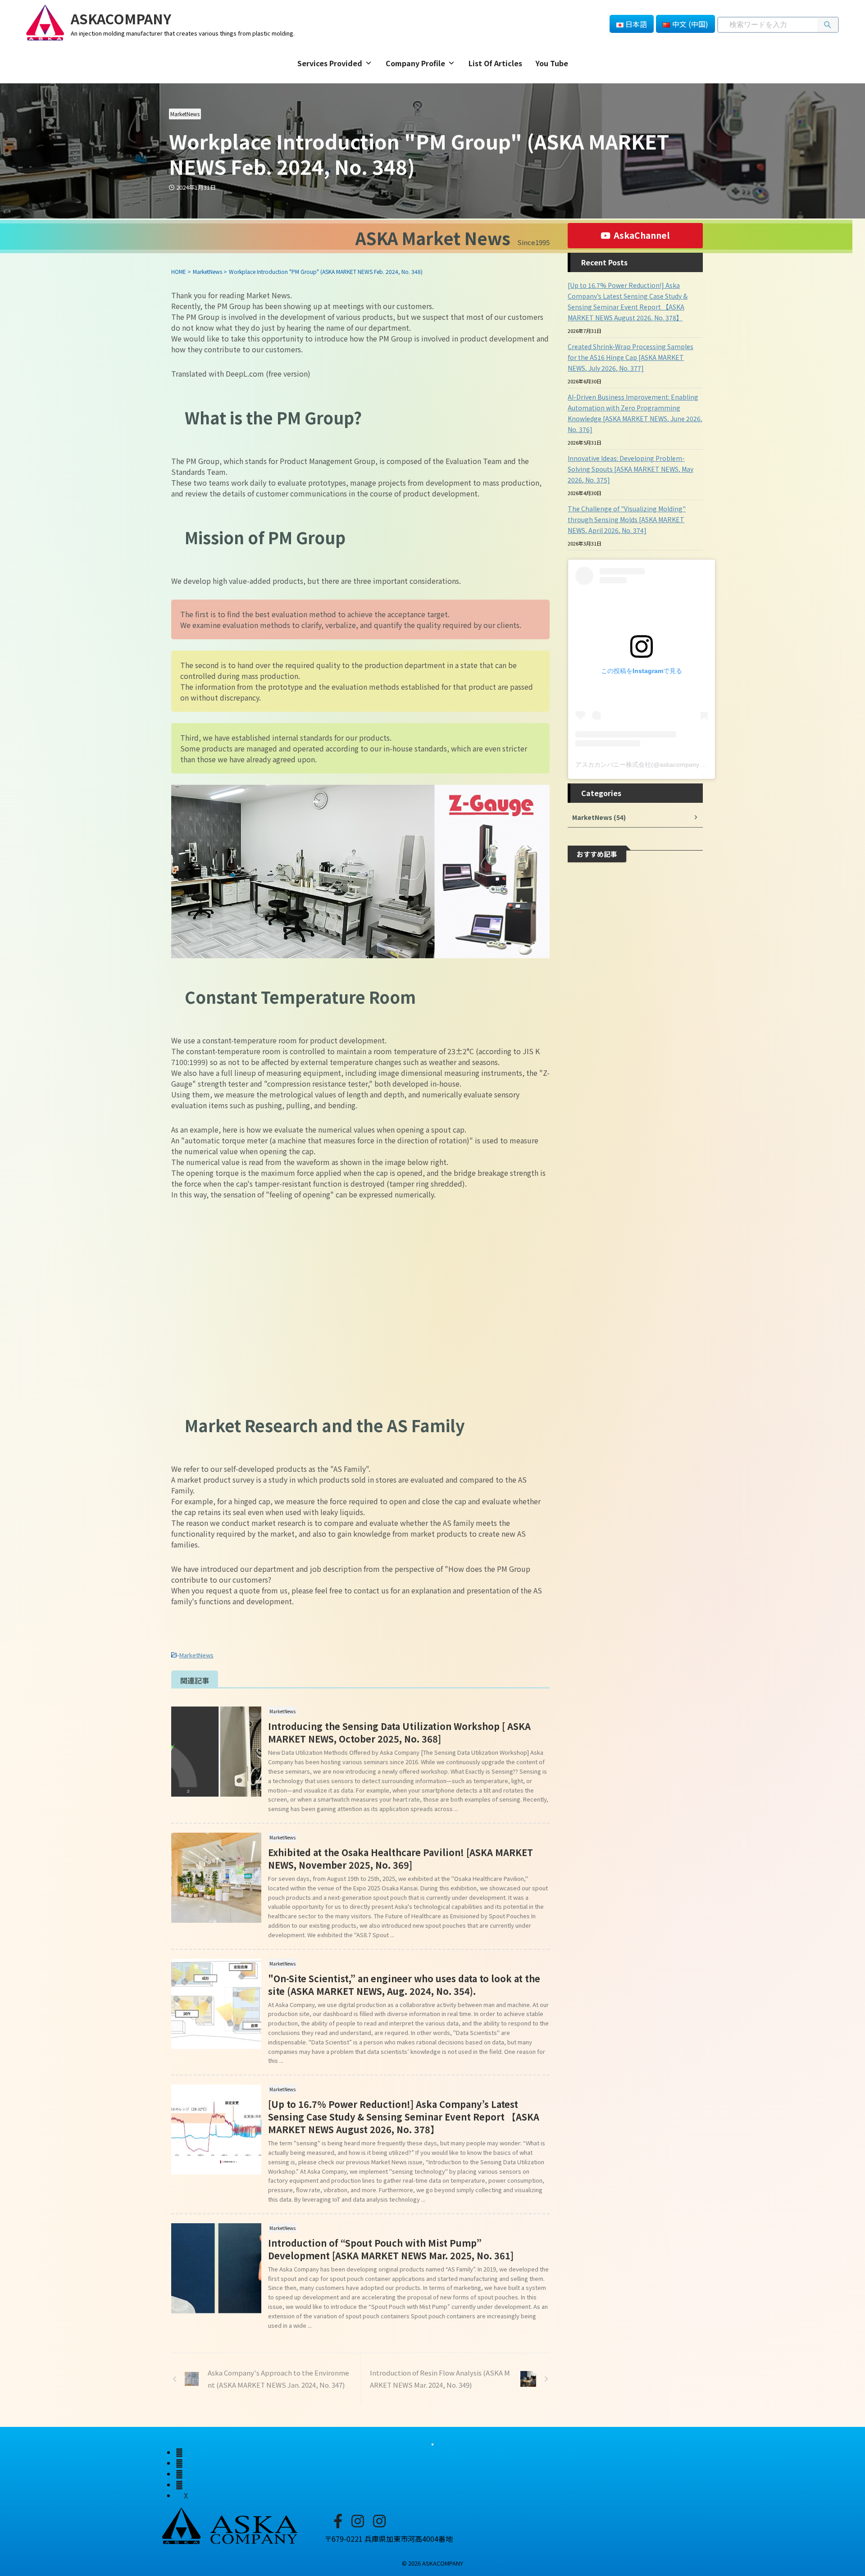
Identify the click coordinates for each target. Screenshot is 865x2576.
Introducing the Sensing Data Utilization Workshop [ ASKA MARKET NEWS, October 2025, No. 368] (399, 1732)
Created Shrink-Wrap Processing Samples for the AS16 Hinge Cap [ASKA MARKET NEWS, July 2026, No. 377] (631, 357)
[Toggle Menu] (432, 2444)
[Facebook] (338, 2520)
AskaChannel (642, 235)
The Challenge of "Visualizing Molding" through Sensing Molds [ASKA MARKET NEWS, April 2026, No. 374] (627, 519)
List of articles (495, 63)
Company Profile (415, 63)
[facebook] (179, 2474)
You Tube (552, 63)
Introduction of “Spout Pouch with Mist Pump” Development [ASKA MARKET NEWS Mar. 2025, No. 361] (391, 2249)
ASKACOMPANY (121, 18)
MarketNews (196, 1655)
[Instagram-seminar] (379, 2520)
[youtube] (179, 2485)
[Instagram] (179, 2452)
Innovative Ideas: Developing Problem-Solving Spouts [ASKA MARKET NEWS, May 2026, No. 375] (631, 469)
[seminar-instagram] (179, 2463)
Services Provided (330, 63)
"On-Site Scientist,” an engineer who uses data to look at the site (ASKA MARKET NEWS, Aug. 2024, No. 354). (404, 1985)
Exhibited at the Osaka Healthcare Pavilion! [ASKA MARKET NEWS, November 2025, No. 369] (401, 1859)
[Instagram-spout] (358, 2520)
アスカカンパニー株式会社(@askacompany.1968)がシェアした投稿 (672, 765)
